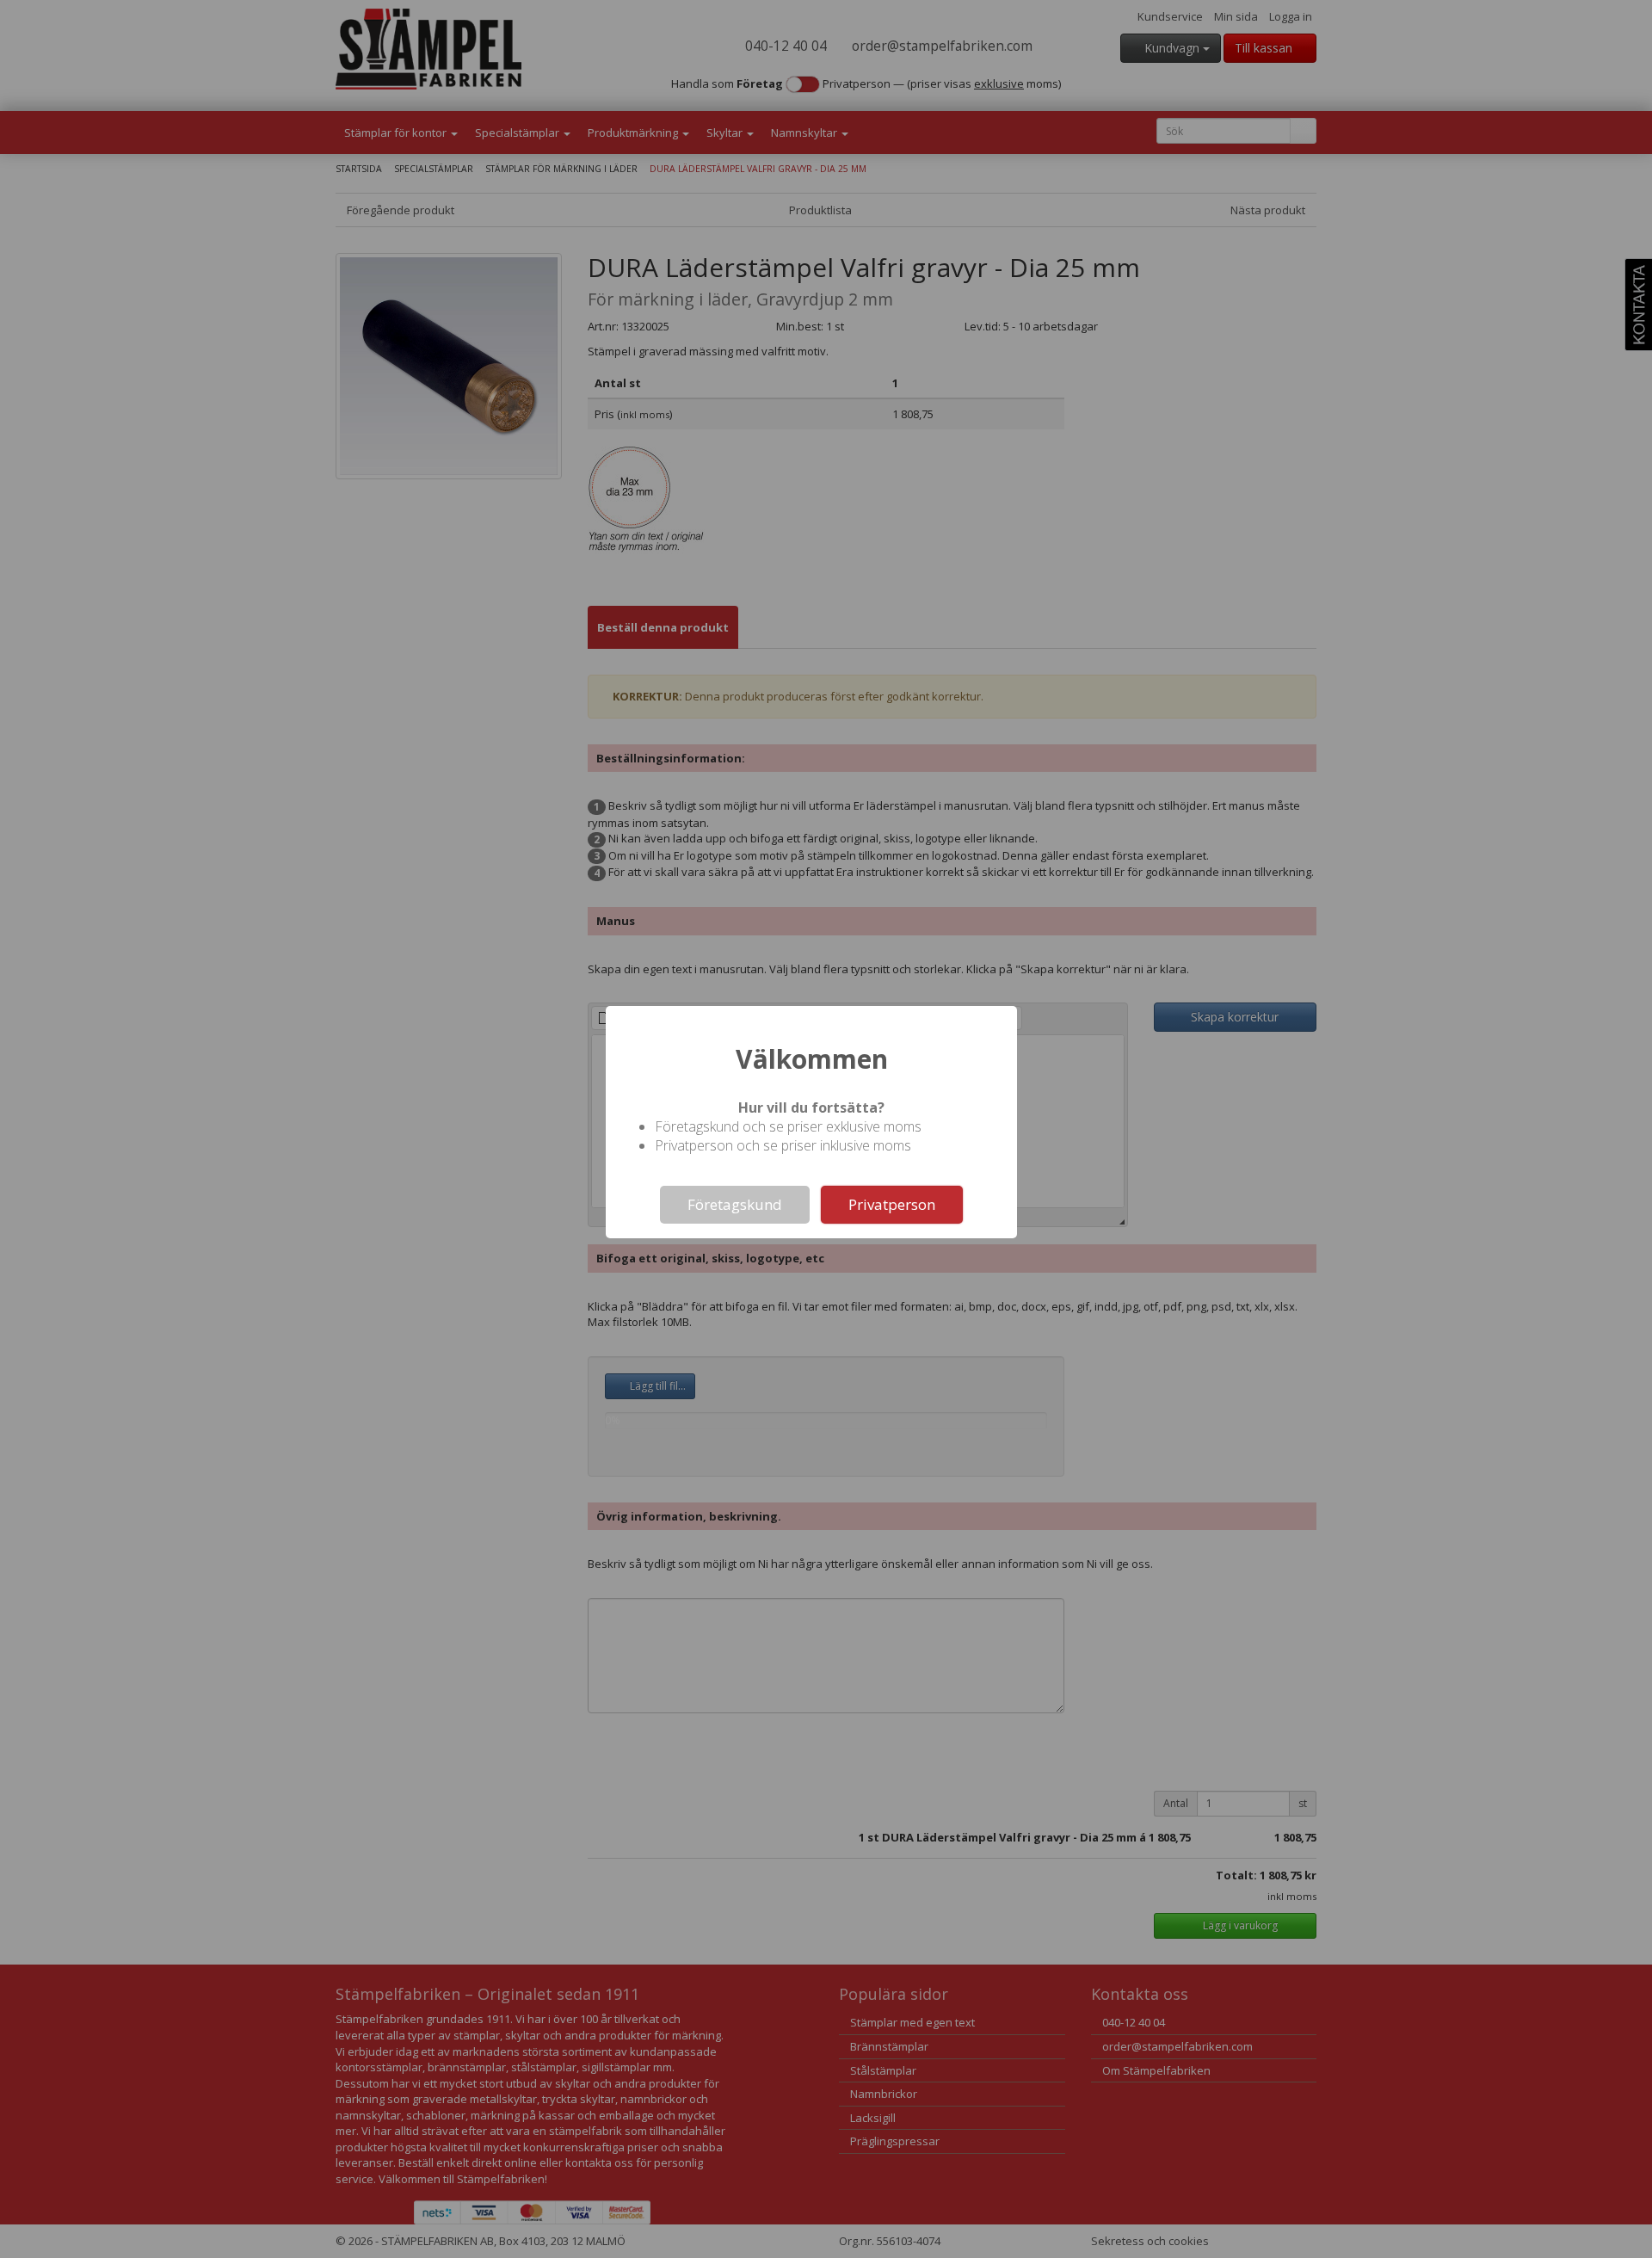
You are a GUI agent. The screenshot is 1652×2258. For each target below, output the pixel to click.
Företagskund (735, 1204)
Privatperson (892, 1204)
